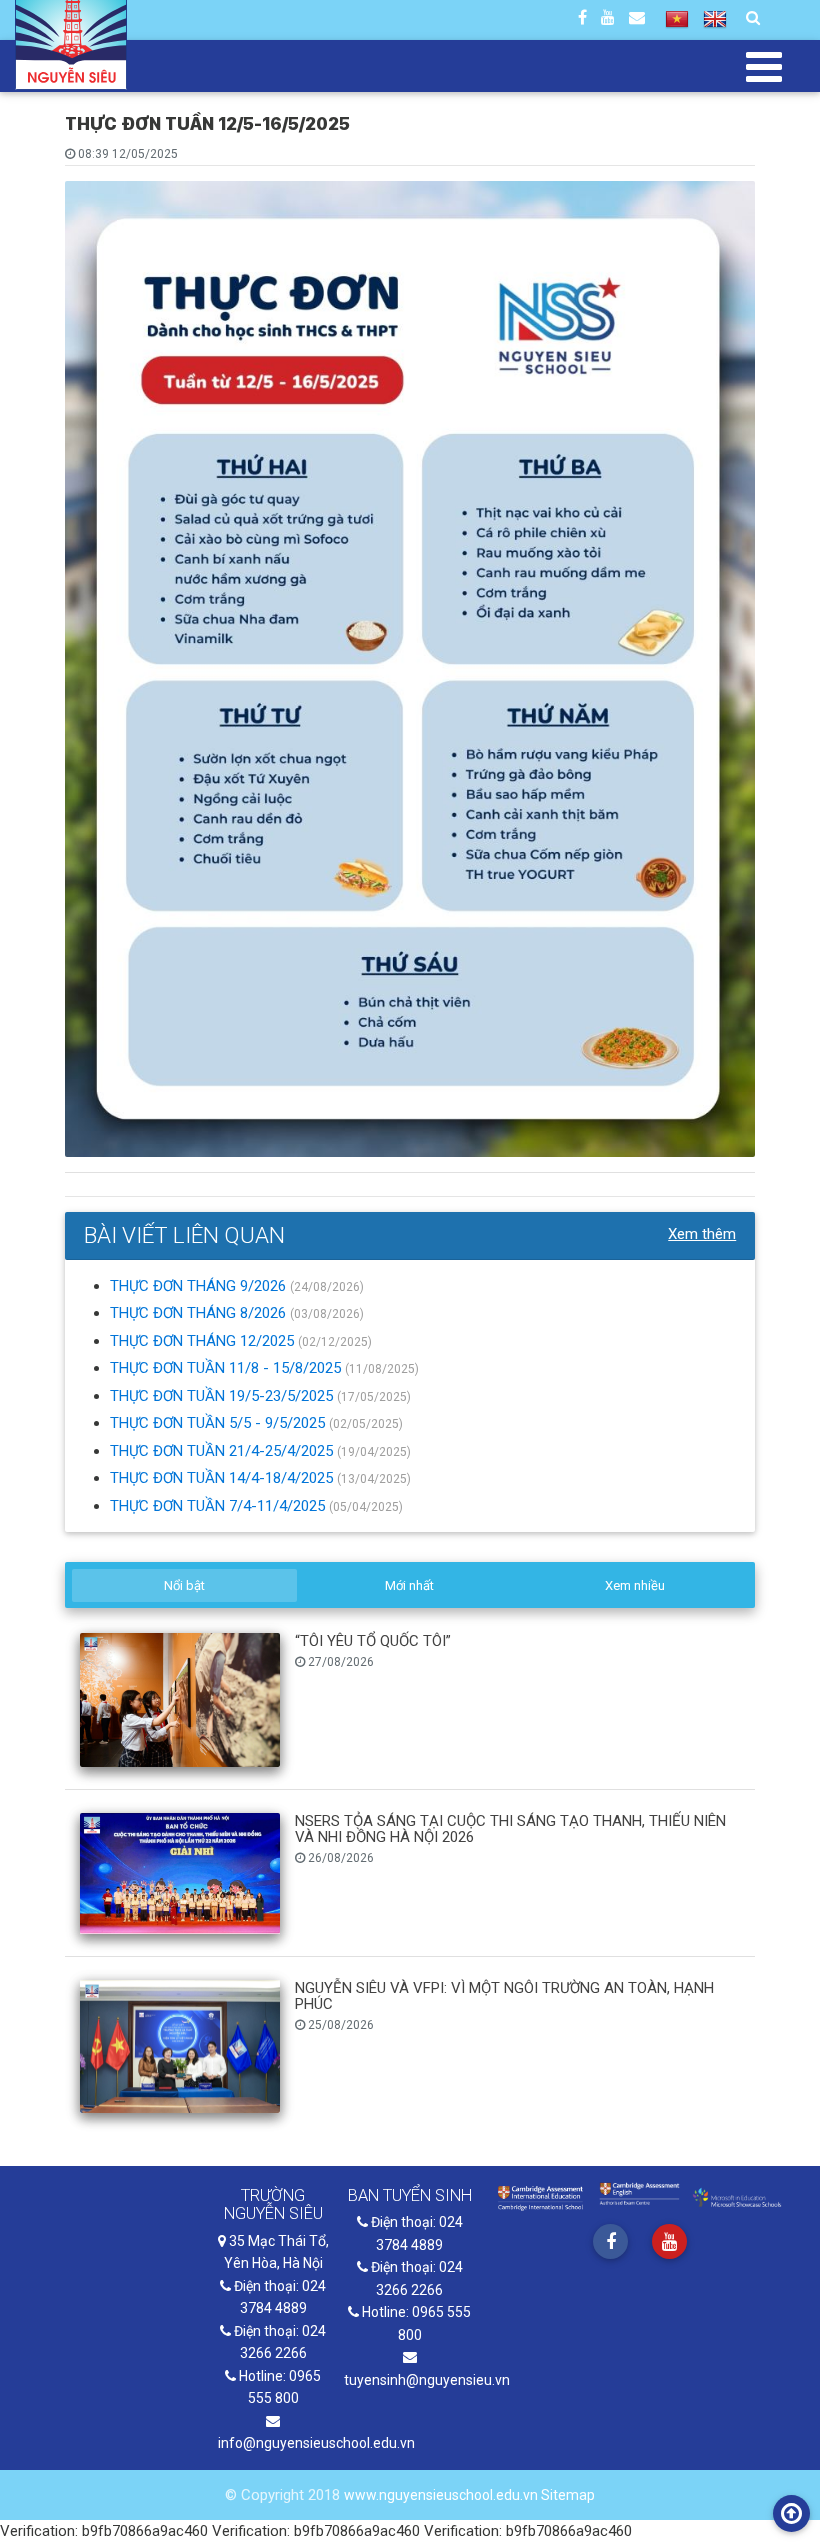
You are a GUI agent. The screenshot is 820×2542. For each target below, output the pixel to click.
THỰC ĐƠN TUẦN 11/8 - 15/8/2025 (227, 1368)
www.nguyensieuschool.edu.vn (442, 2495)
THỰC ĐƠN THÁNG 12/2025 (204, 1341)
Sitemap (568, 2495)
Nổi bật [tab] (184, 1585)
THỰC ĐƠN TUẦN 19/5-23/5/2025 (223, 1396)
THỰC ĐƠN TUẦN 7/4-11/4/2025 (219, 1506)
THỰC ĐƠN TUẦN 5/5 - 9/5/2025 (219, 1423)
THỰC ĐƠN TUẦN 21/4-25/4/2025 (223, 1451)
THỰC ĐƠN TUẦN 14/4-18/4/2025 (223, 1478)
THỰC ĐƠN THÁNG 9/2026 (200, 1286)
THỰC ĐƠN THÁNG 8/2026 (200, 1313)
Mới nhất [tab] (409, 1585)
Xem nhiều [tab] (635, 1585)
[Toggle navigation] (764, 66)
